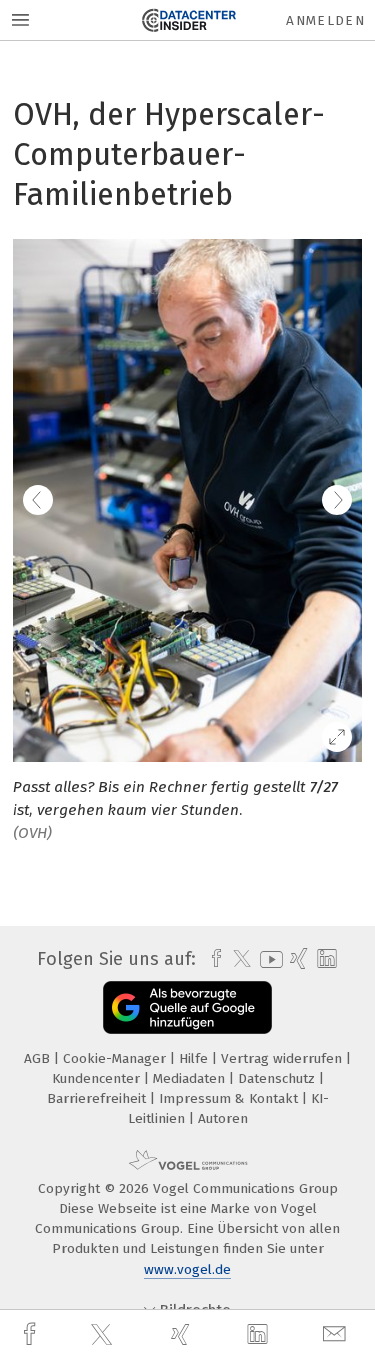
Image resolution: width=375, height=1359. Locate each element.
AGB (39, 1058)
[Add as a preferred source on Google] (187, 1007)
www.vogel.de (187, 1269)
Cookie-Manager (116, 1058)
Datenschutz (278, 1078)
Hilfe (195, 1058)
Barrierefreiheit (98, 1098)
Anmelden (325, 20)
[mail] (337, 1334)
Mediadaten (191, 1078)
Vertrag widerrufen (283, 1058)
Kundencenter (98, 1078)
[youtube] (268, 959)
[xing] (183, 1334)
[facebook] (32, 1334)
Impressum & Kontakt (230, 1098)
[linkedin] (260, 1335)
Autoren (223, 1118)
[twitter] (104, 1335)
